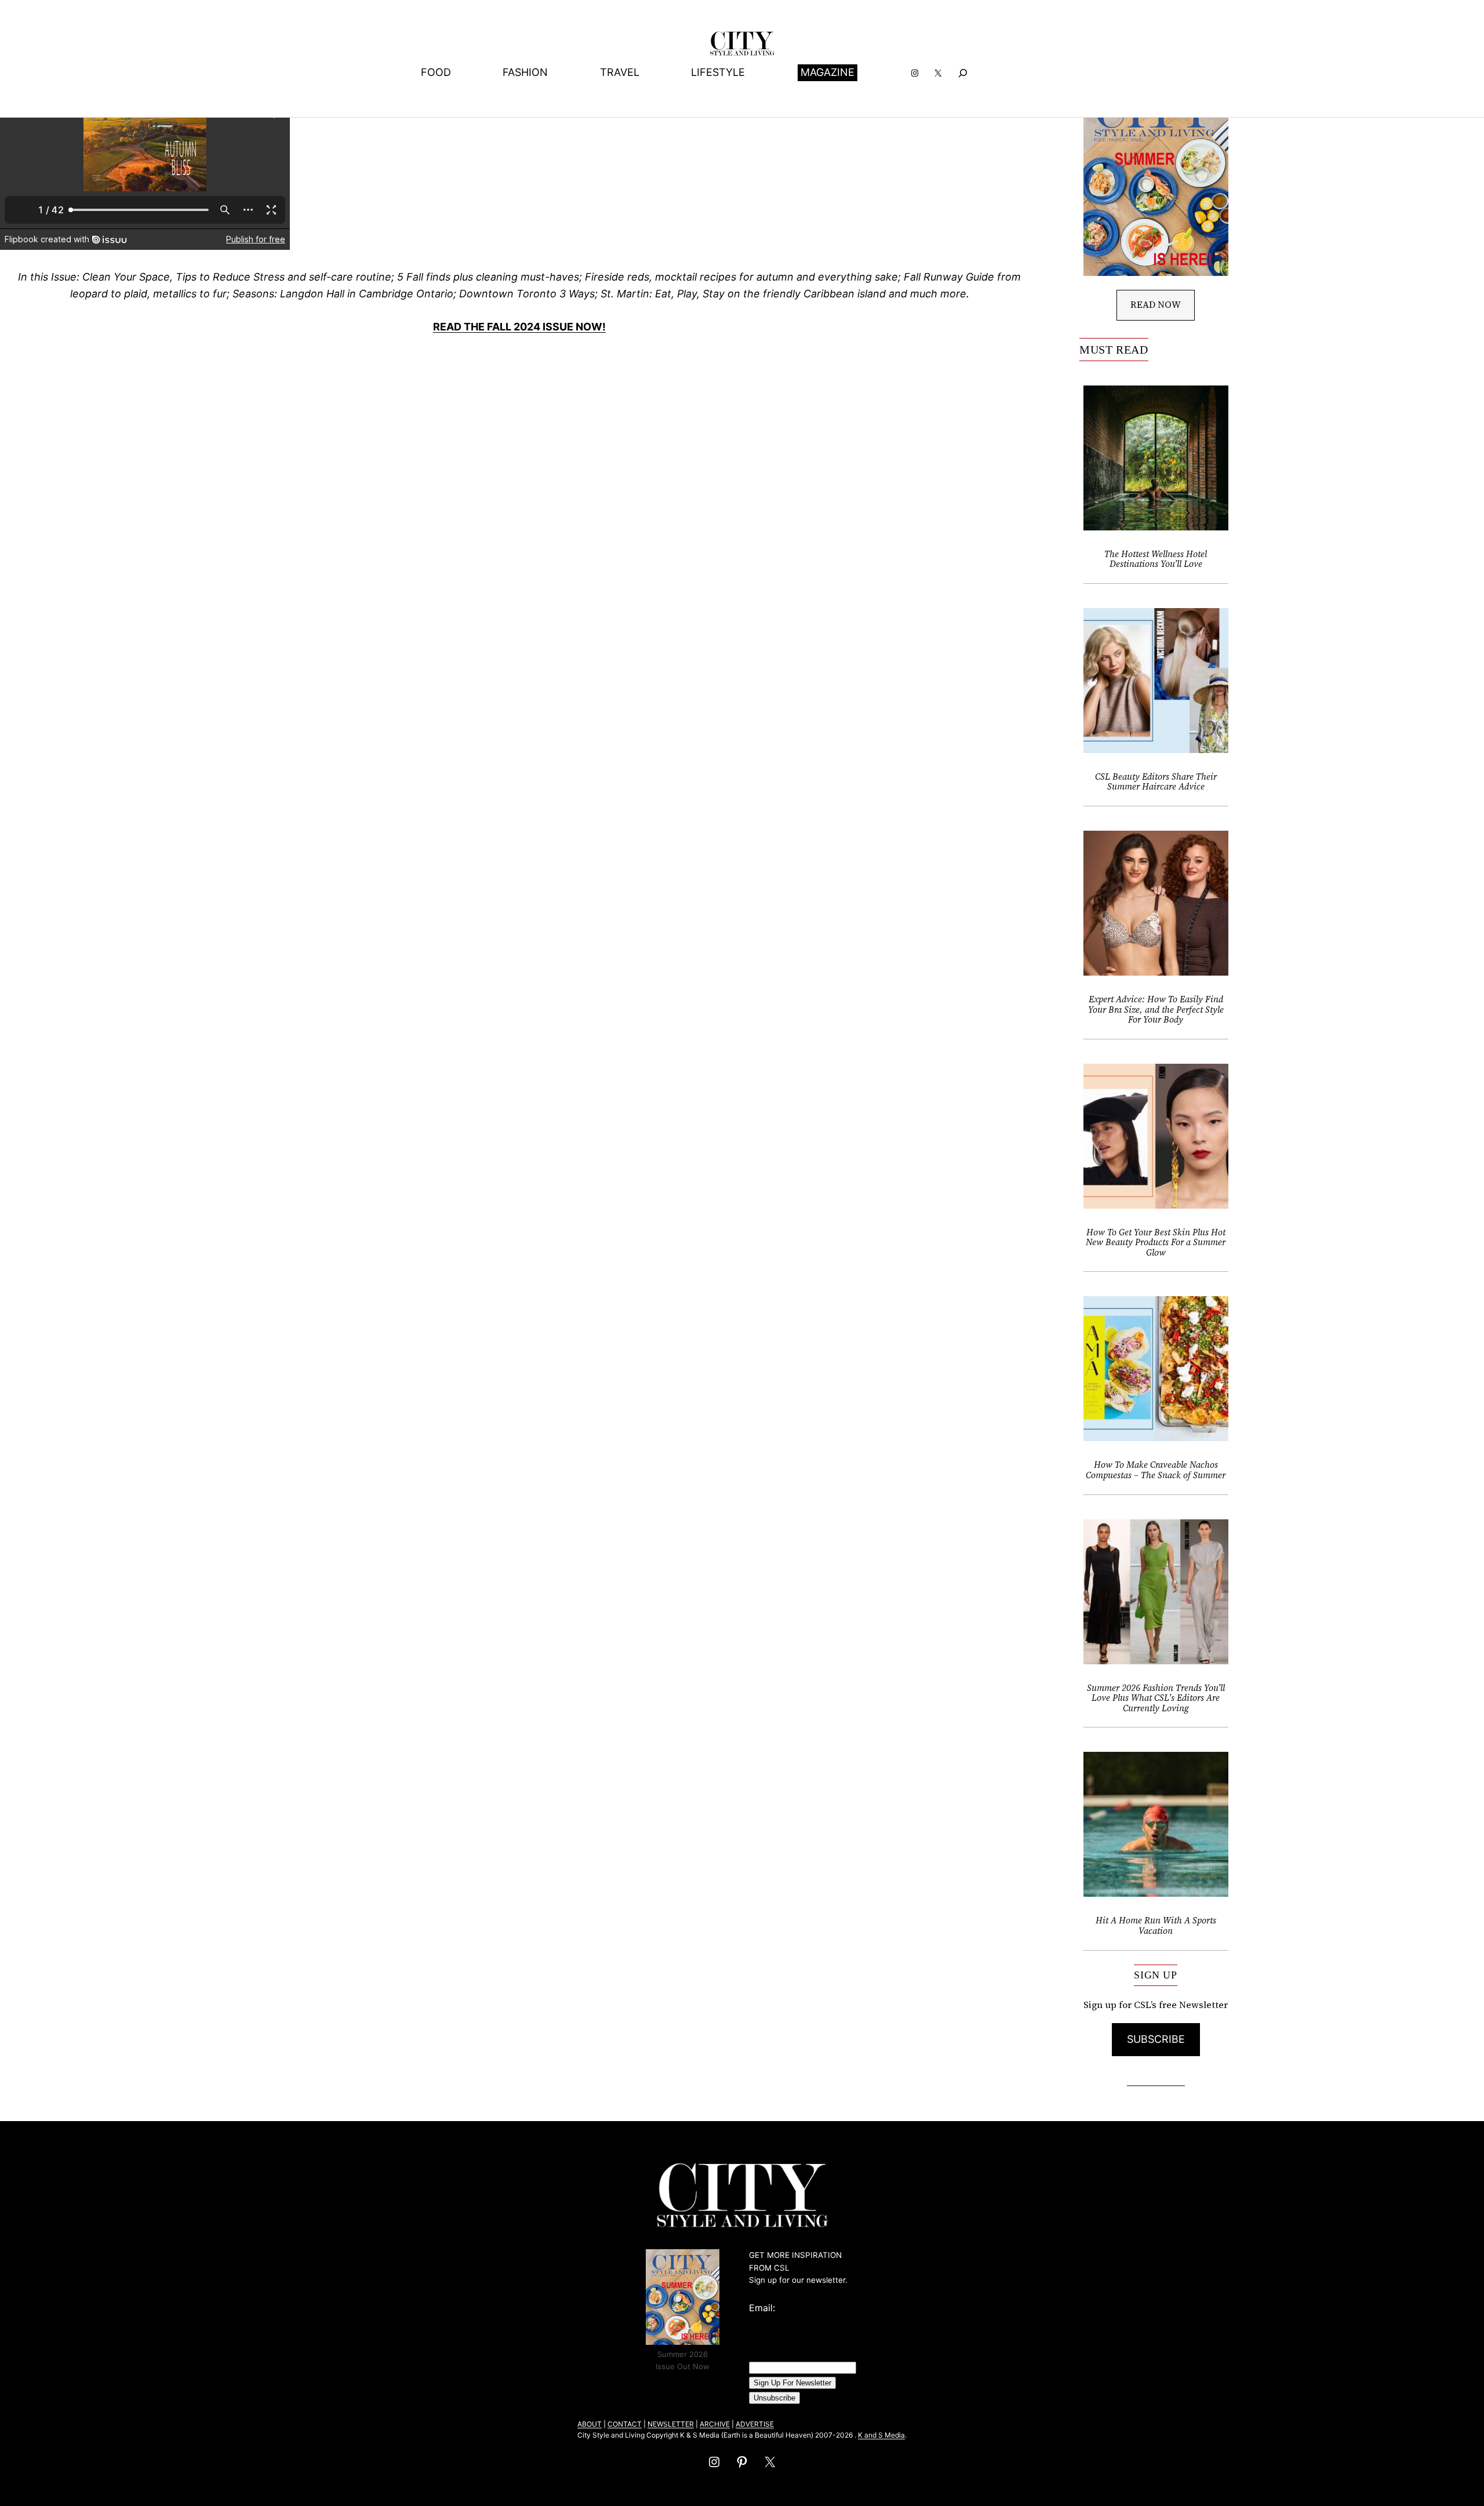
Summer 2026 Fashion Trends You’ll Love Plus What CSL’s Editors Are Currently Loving (1156, 1698)
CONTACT (625, 2424)
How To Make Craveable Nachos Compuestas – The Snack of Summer (1156, 1470)
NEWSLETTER (671, 2424)
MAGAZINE (828, 72)
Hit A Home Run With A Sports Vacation (1156, 1925)
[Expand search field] (963, 73)
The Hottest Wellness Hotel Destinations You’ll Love (1156, 559)
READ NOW (1156, 304)
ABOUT (590, 2424)
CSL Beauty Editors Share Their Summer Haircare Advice (1156, 782)
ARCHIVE (715, 2424)
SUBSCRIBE (1156, 2039)
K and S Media (881, 2435)
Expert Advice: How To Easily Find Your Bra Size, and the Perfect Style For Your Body (1156, 1010)
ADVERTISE (755, 2424)
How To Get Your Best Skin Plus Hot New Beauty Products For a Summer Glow (1156, 1243)
